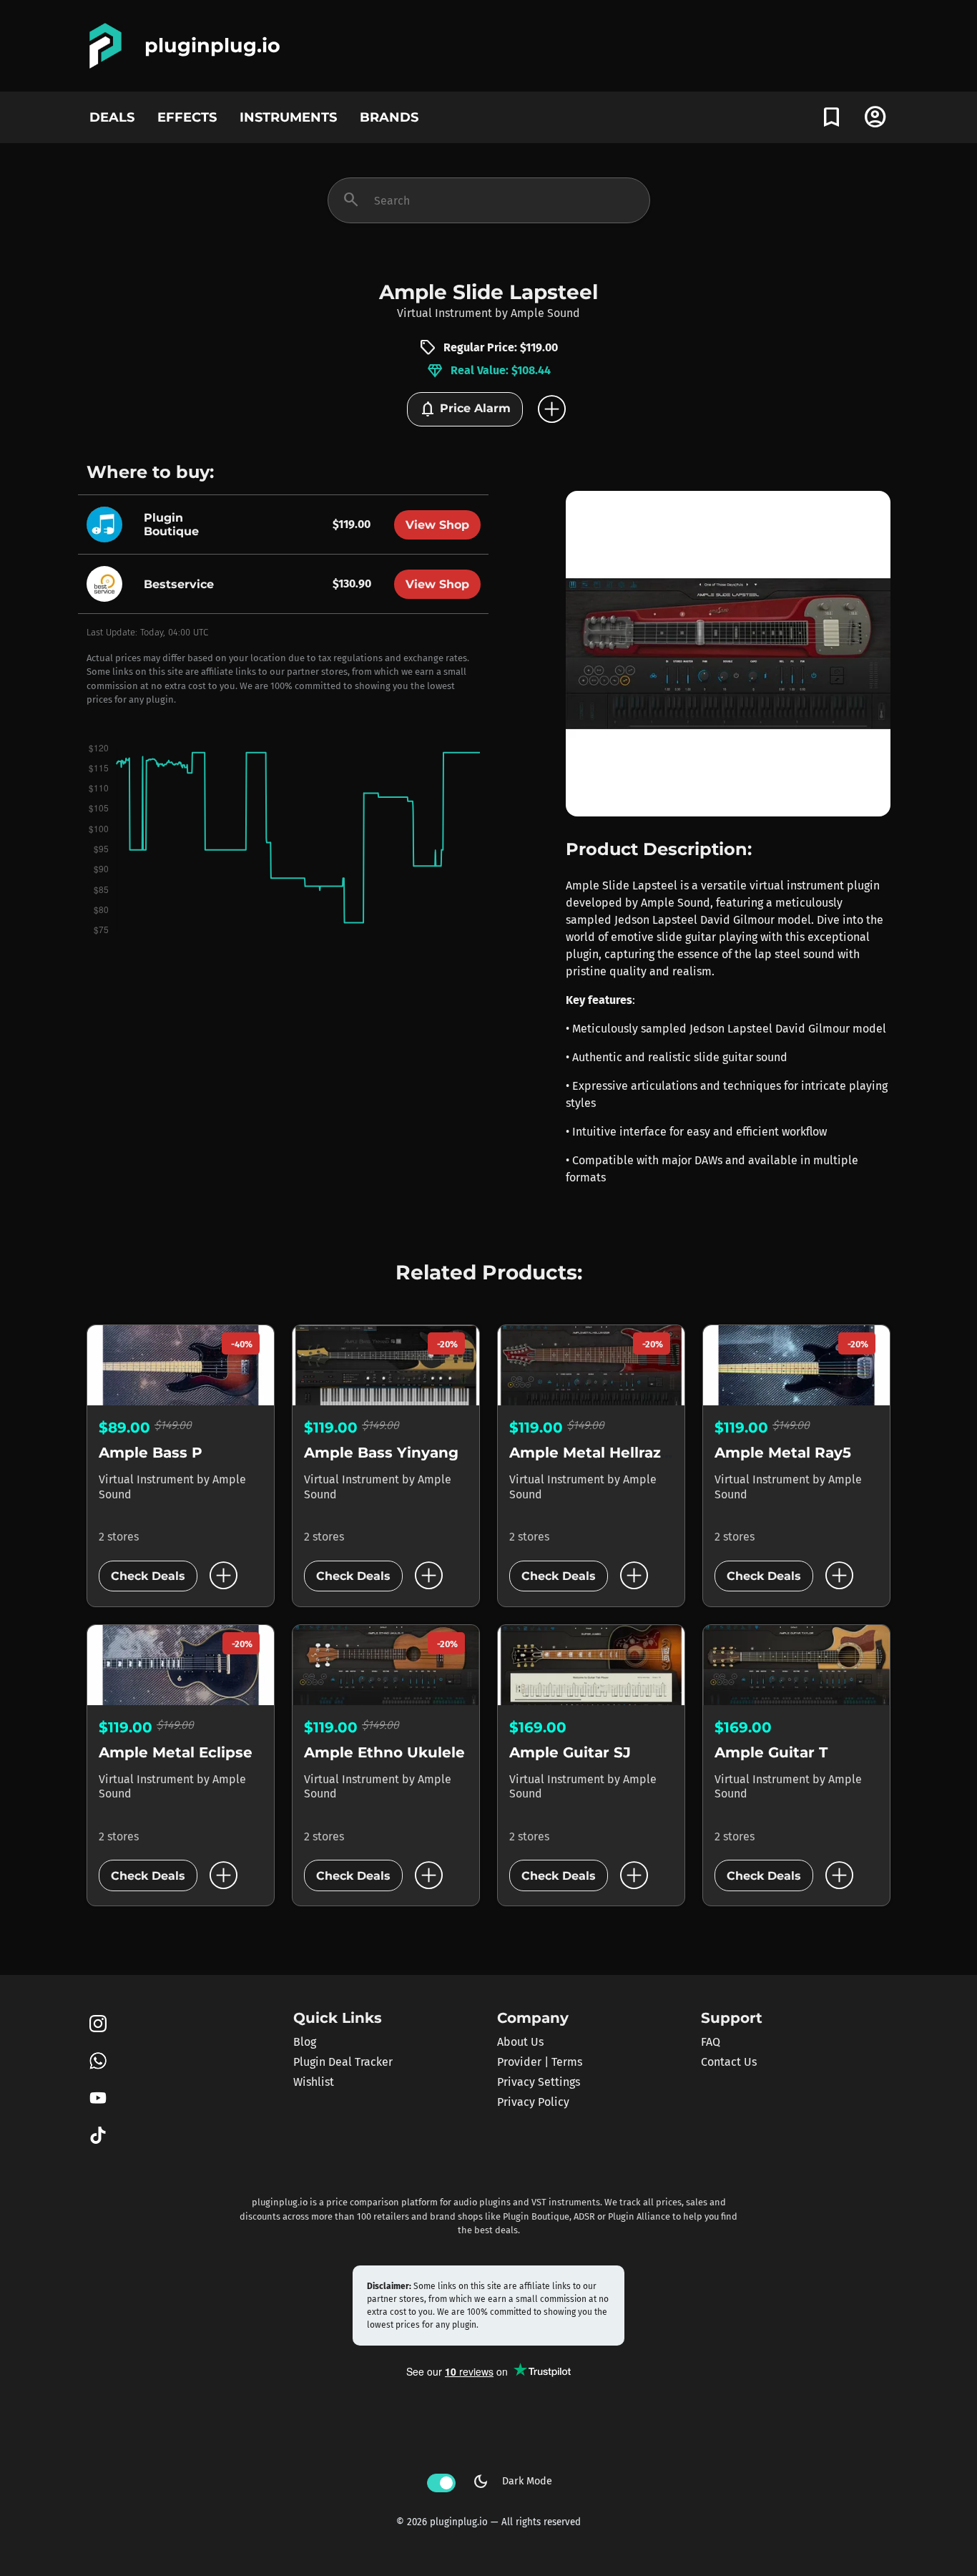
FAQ (711, 2042)
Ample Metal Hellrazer (593, 1453)
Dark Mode (512, 2482)
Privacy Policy (533, 2102)
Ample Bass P (151, 1453)
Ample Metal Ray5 (783, 1453)
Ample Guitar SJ (570, 1752)
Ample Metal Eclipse (176, 1752)
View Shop (437, 525)
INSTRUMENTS (288, 117)
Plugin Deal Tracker (343, 2062)
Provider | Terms (540, 2062)
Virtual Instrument (445, 313)
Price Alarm (465, 409)
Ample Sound (545, 313)
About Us (520, 2042)
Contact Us (729, 2062)
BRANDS (389, 117)
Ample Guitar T (771, 1752)
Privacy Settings (539, 2082)
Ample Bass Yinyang (381, 1453)
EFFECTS (187, 117)
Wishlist (314, 2082)
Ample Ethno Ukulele (384, 1752)
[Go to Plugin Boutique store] (108, 523)
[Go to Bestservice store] (108, 583)
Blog (305, 2042)
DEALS (112, 117)
